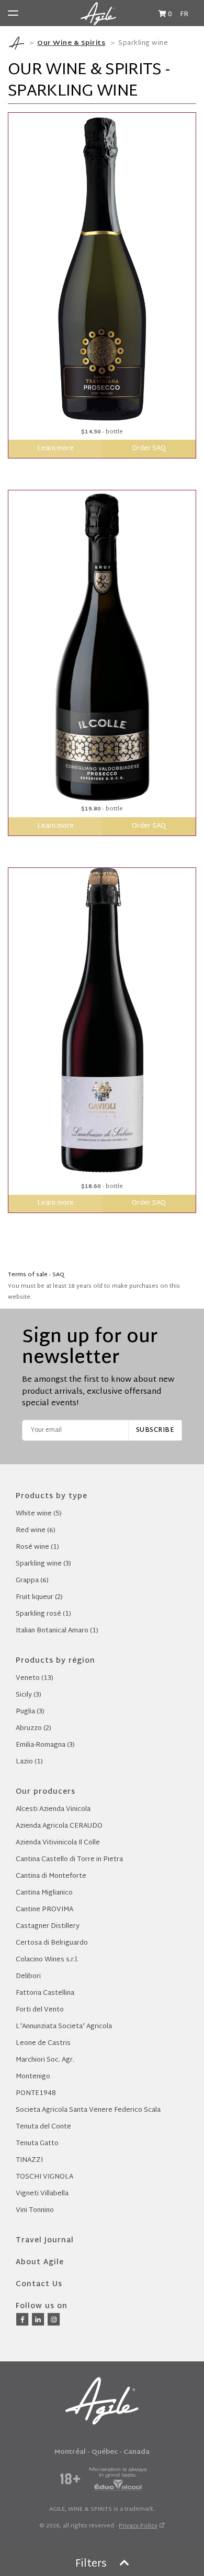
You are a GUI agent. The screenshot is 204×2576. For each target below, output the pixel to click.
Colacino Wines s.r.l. (47, 1960)
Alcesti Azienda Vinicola (53, 1809)
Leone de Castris (43, 2043)
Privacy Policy (138, 2526)
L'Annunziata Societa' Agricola (64, 2027)
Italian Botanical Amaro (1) (57, 1631)
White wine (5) (39, 1514)
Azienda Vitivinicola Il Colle (58, 1843)
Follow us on (42, 2306)
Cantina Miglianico (44, 1893)
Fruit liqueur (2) (39, 1597)
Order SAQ (149, 449)
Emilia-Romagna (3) (45, 1745)
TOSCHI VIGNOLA (44, 2177)
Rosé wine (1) (37, 1547)
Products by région (55, 1661)
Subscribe (155, 1430)
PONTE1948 (36, 2093)
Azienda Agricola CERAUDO (59, 1826)
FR (184, 15)
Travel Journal (45, 2240)
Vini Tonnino (35, 2210)
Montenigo (33, 2077)
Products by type (52, 1496)
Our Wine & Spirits (71, 43)
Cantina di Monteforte (51, 1876)
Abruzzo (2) (33, 1728)
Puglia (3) (30, 1712)
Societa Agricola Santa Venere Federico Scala (88, 2110)
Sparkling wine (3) (43, 1564)
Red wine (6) (36, 1531)
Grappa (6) (32, 1581)
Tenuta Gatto (37, 2144)
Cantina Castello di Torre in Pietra (69, 1860)
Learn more (55, 449)
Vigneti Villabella (42, 2194)
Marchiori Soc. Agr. (45, 2060)
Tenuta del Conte (43, 2127)
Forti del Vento (40, 2010)
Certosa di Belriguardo (52, 1943)
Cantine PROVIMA (44, 1910)
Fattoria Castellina (45, 1993)
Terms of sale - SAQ (36, 1275)
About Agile (40, 2262)
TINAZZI (29, 2160)
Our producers (46, 1792)
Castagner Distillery (48, 1926)
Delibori (28, 1977)
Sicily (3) (29, 1695)
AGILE (57, 2509)
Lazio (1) (29, 1762)
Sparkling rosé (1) (43, 1614)
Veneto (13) (35, 1678)
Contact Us (39, 2284)
